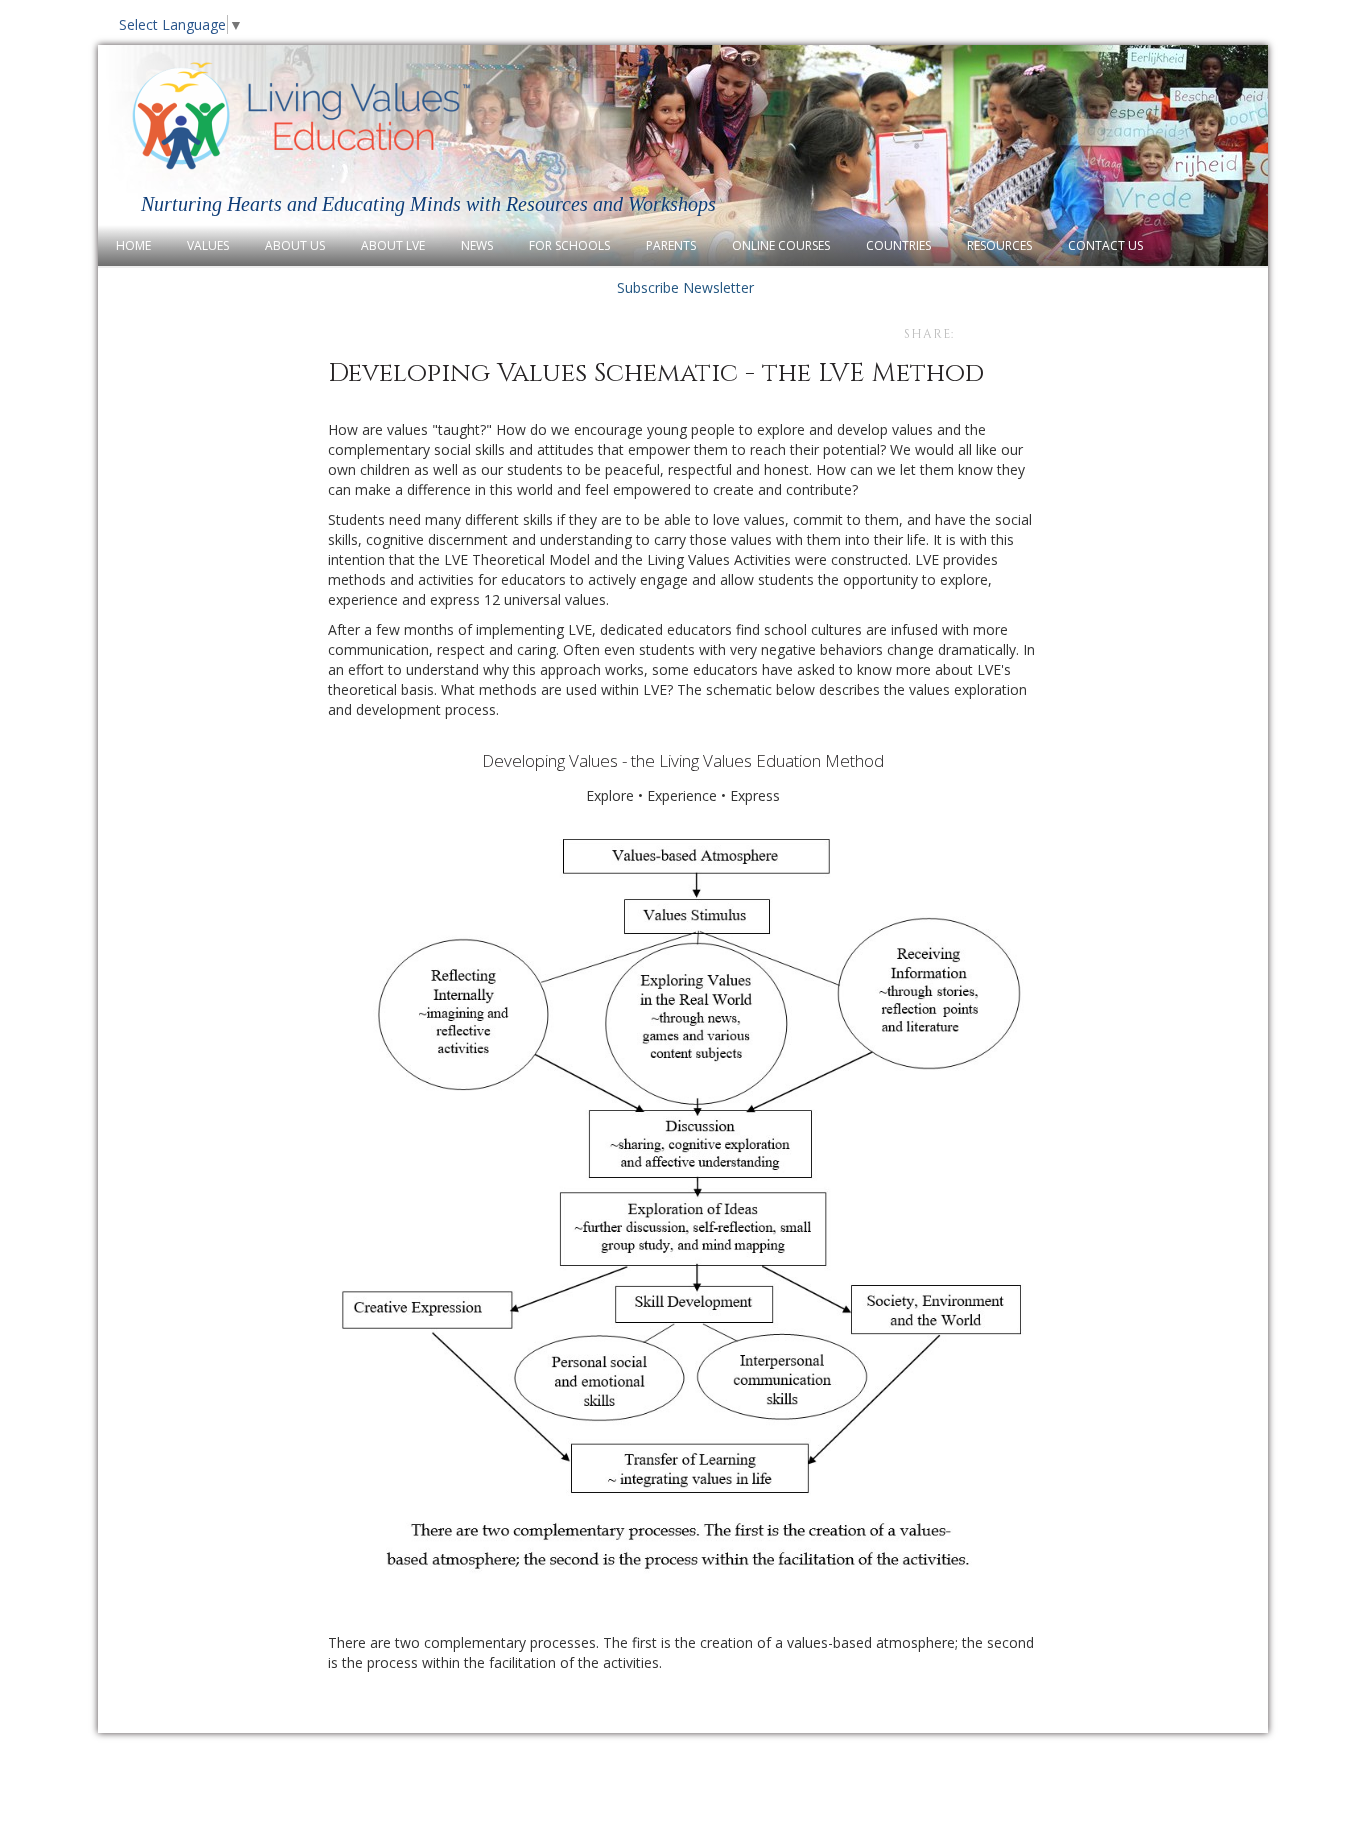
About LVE (393, 245)
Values (208, 245)
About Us (295, 245)
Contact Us (1105, 245)
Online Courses (781, 245)
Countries (898, 245)
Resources (999, 245)
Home (133, 245)
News (477, 245)
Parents (671, 245)
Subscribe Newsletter (683, 287)
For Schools (569, 245)
